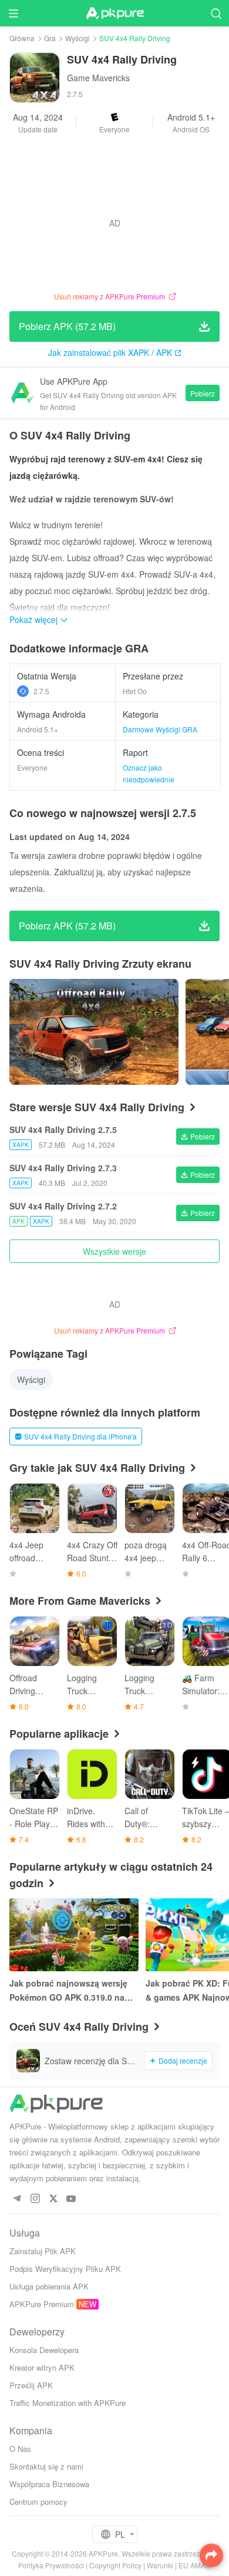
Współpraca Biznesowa (49, 2484)
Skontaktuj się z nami (46, 2466)
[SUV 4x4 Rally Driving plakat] (94, 1032)
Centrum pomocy (38, 2502)
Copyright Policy (115, 2565)
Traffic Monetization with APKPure (68, 2403)
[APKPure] (114, 14)
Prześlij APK (31, 2385)
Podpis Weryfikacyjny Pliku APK (65, 2269)
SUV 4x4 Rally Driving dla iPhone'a (80, 1436)
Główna (22, 38)
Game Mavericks (98, 78)
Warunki (160, 2565)
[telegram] (17, 2199)
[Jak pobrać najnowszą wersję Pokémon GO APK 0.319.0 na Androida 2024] (74, 1935)
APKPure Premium (42, 2304)
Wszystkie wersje (114, 1251)
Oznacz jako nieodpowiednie (149, 773)
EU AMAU (195, 2565)
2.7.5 (41, 691)
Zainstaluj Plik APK (43, 2251)
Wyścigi (78, 38)
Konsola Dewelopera (44, 2350)
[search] (216, 13)
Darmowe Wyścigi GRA (160, 729)
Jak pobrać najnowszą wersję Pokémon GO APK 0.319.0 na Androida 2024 (68, 1991)
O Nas (20, 2449)
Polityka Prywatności (51, 2565)
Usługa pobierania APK (49, 2286)
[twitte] (53, 2199)
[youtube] (71, 2199)
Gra (50, 38)
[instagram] (35, 2199)
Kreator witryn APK (42, 2367)
